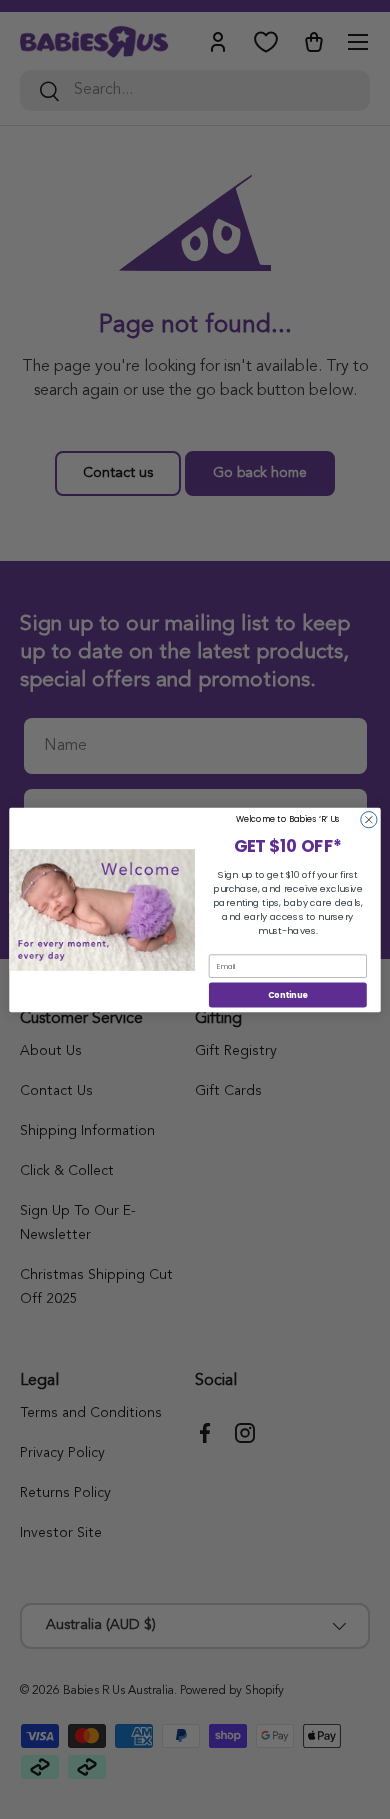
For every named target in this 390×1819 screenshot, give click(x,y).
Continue (288, 994)
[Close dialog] (369, 819)
